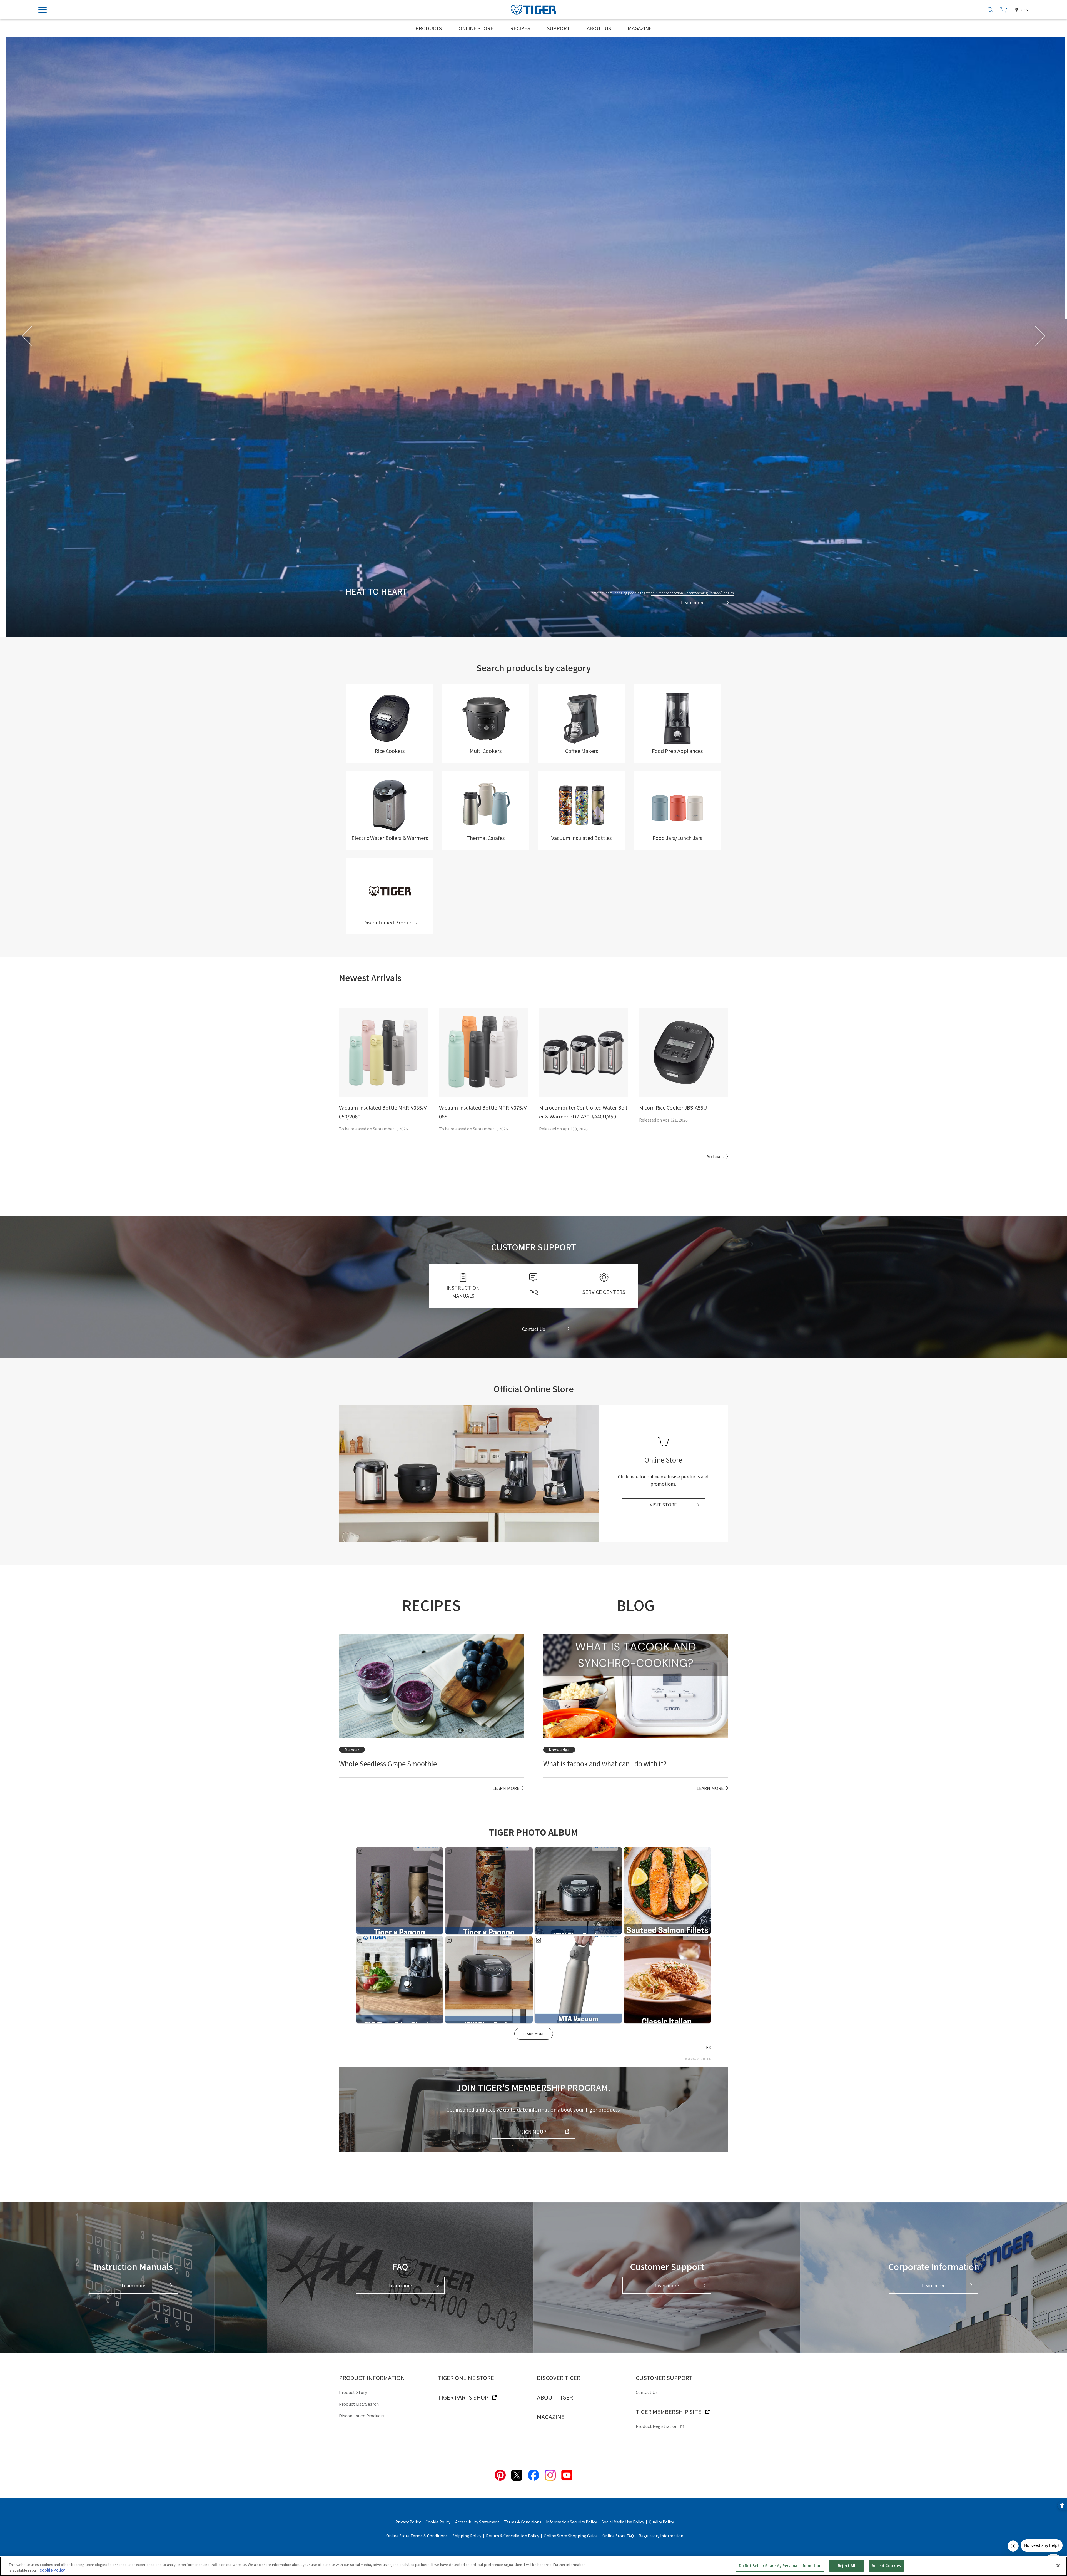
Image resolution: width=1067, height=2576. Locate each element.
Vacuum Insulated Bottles (581, 838)
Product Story (353, 2392)
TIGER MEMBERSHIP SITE (669, 2412)
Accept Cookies (886, 2566)
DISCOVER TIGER (559, 2378)
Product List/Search (359, 2404)
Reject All (847, 2566)
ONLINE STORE (476, 28)
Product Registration (657, 2426)
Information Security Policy (571, 2522)
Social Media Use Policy (623, 2522)
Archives (715, 1156)
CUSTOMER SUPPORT (664, 2378)
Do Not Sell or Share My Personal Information (780, 2566)
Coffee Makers (582, 751)
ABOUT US (599, 28)
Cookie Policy (438, 2522)
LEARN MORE (534, 2034)
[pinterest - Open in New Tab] (500, 2474)
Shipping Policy (467, 2536)
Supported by (692, 2059)
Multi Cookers (486, 751)
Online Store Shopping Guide (571, 2536)
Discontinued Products (390, 922)
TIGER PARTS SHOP (463, 2397)
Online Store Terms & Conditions (417, 2536)
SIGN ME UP (533, 2132)
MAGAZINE (640, 28)
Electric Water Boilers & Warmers (390, 838)
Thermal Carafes (486, 838)
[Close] (1058, 2565)
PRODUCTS (429, 28)
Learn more (686, 602)
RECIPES (520, 28)
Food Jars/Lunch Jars (677, 838)
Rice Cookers (390, 751)
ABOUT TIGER (555, 2397)
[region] (533, 2566)
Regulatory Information (661, 2536)
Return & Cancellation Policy (513, 2536)
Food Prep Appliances (677, 751)
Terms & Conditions (523, 2522)
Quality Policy (661, 2522)
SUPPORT (559, 28)
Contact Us (533, 1329)
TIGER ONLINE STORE (466, 2378)
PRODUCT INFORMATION (372, 2378)
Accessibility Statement (477, 2522)
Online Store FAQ (618, 2536)
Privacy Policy (408, 2522)
